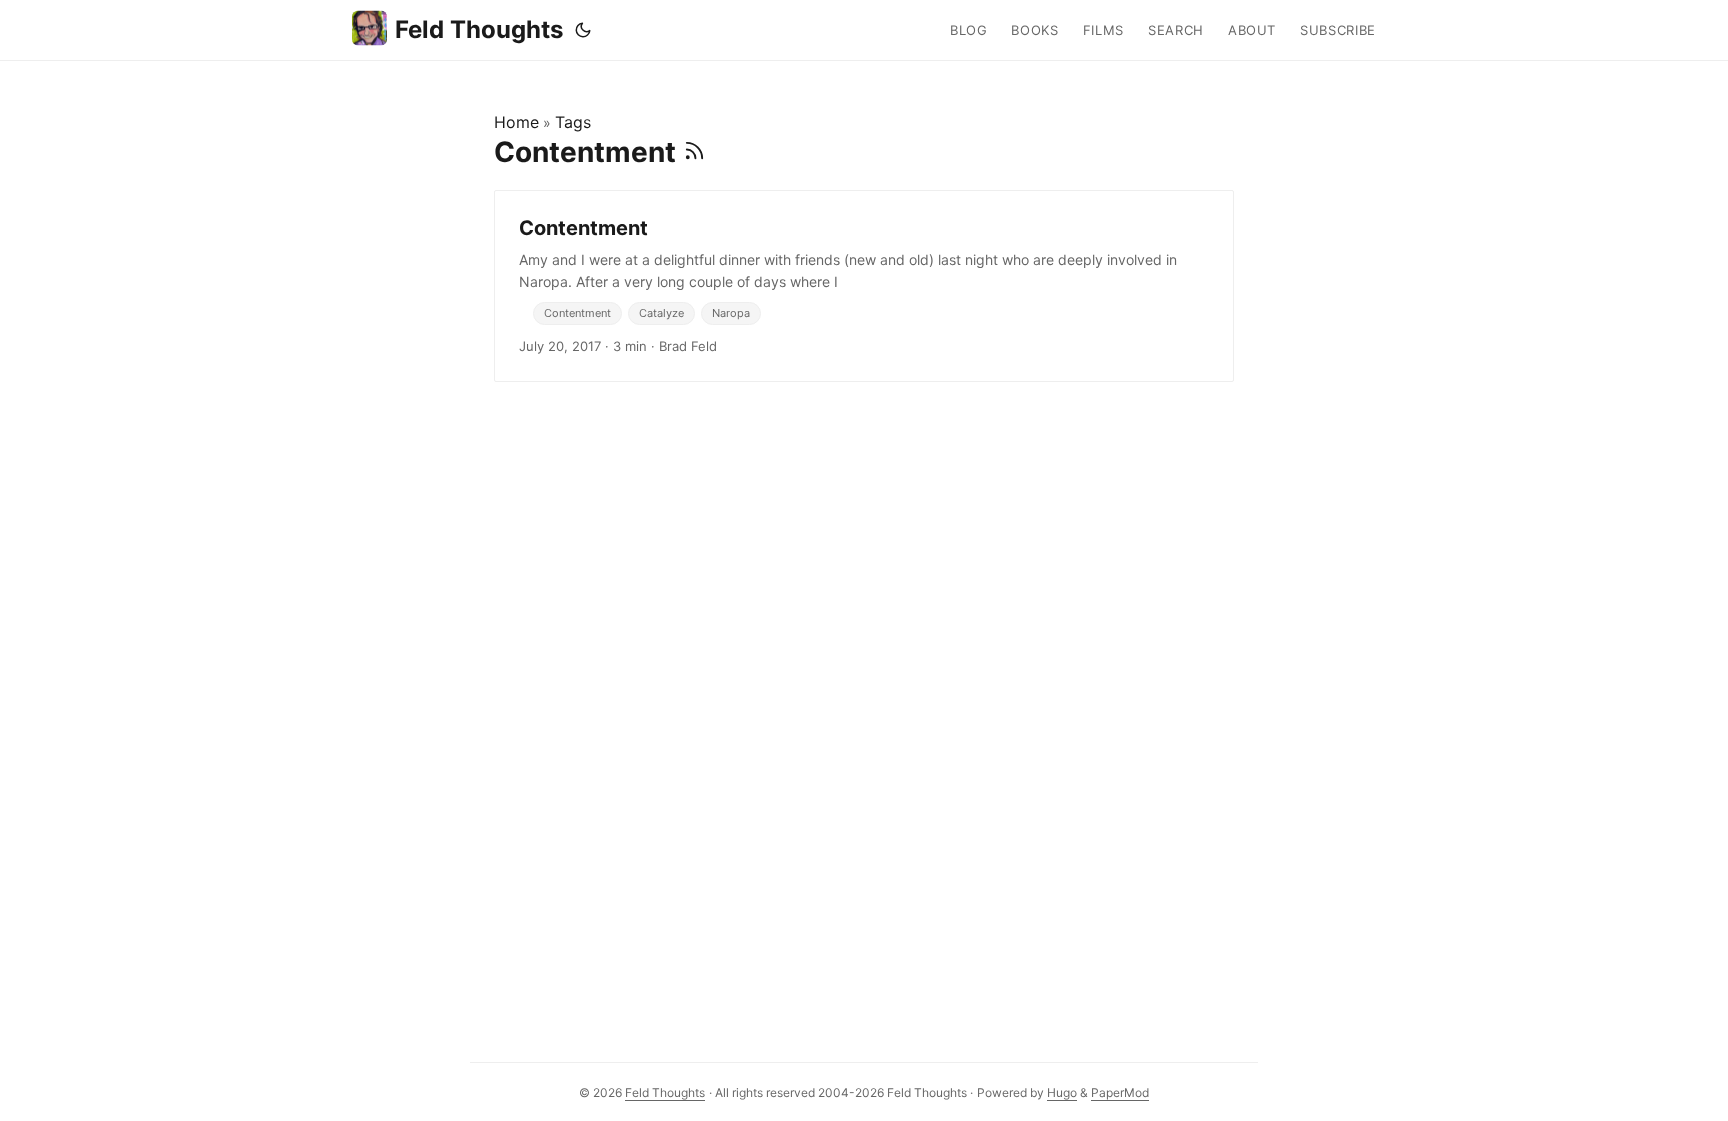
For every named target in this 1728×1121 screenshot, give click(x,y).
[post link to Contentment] (864, 286)
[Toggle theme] (583, 30)
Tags (573, 122)
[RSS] (694, 152)
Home (516, 122)
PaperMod (1120, 1092)
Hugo (1062, 1092)
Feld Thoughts (479, 29)
